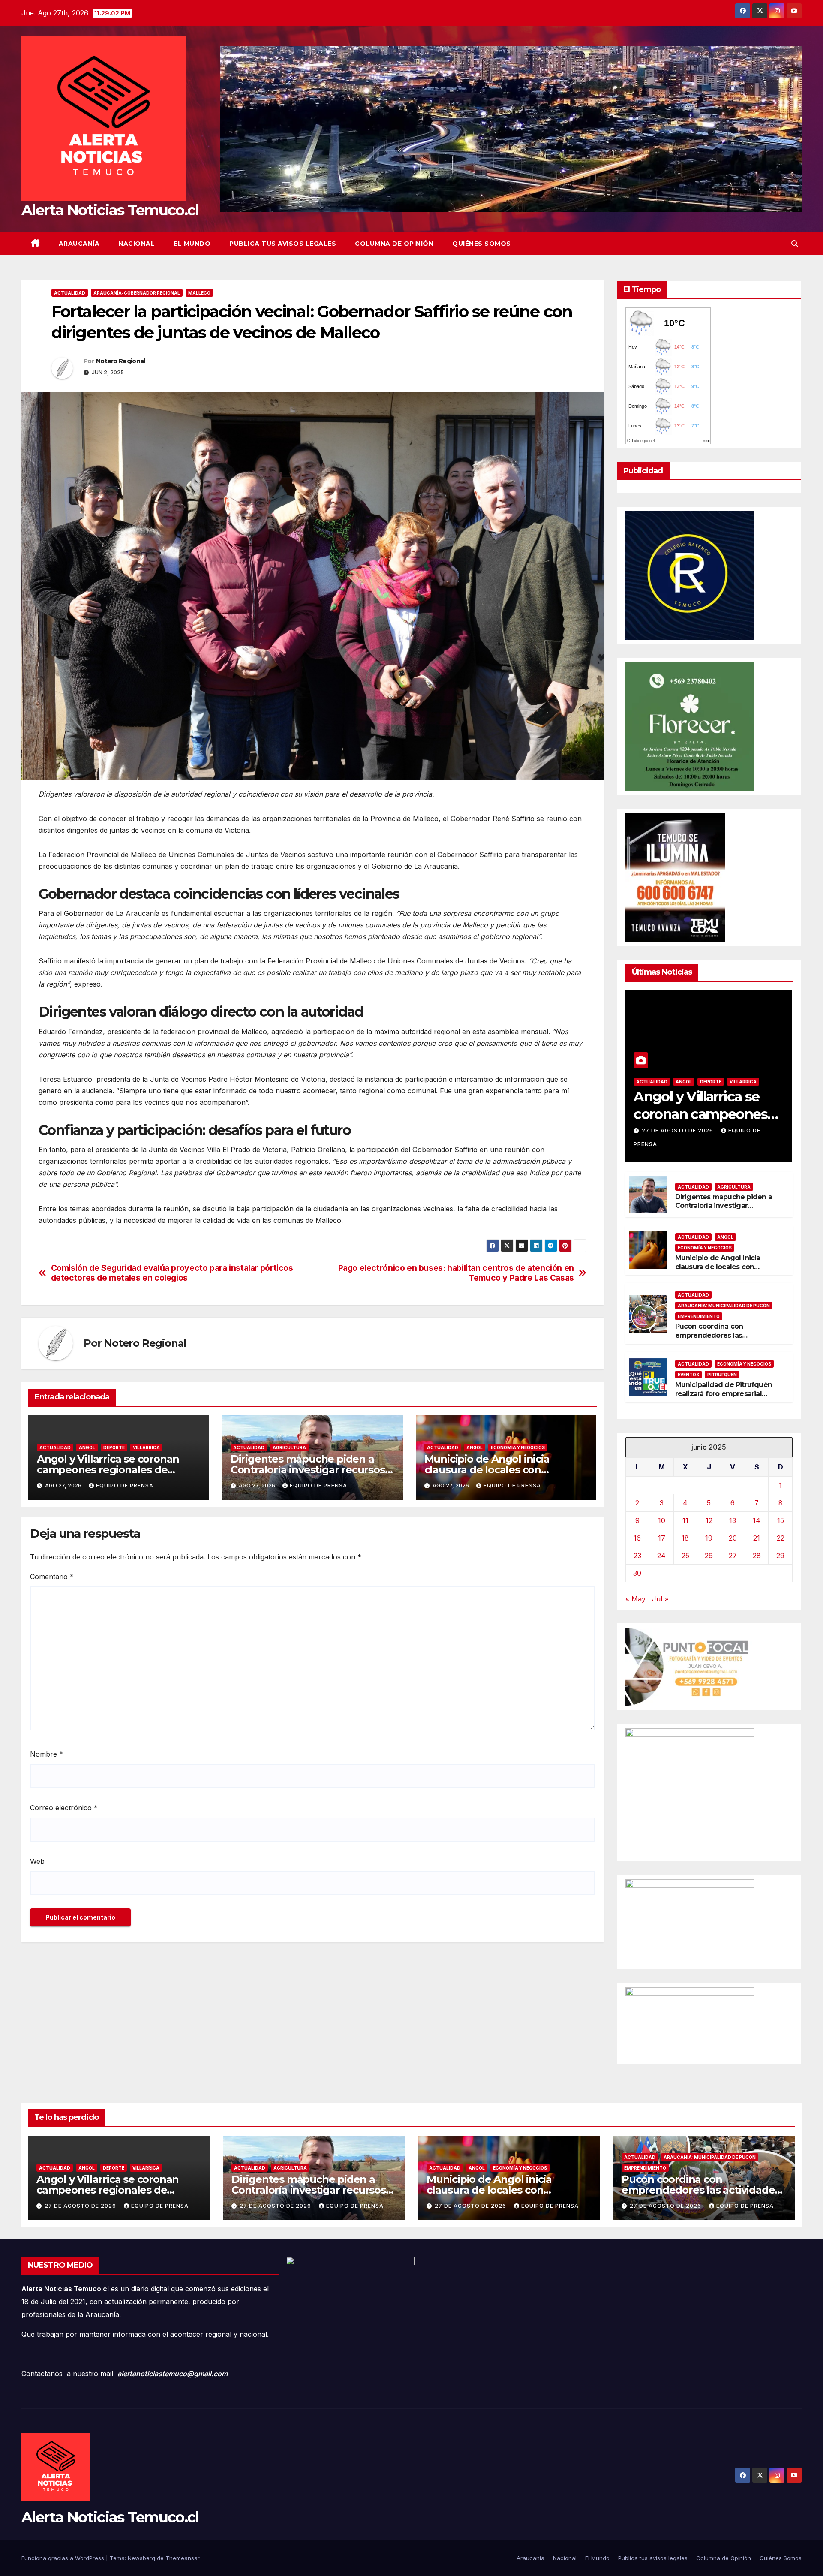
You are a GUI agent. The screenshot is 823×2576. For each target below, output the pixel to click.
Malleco (199, 293)
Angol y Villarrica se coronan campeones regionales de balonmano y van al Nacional (109, 1470)
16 (637, 1538)
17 (662, 1538)
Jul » (660, 1599)
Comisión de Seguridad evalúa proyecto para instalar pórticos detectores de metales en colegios (172, 1273)
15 (781, 1520)
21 (757, 1538)
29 (780, 1556)
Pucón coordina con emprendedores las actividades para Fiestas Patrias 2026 (716, 1340)
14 (757, 1520)
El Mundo (192, 244)
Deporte (114, 1447)
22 (781, 1538)
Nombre (47, 1754)
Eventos (688, 1375)
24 (661, 1556)
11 (685, 1520)
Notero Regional (121, 361)
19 (709, 1538)
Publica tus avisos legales (283, 244)
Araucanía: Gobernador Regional (137, 293)
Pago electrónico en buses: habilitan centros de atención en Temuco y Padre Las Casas (456, 1273)
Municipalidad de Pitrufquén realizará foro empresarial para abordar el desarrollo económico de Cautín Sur (724, 1398)
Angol (87, 1447)
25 (685, 1556)
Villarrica (146, 1447)
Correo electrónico (64, 1808)
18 (685, 1538)
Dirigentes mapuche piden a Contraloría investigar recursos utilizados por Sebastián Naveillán (724, 1210)
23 (637, 1556)
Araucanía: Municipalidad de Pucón (724, 1306)
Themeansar (183, 2558)
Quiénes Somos (482, 244)
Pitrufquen (722, 1375)
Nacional (137, 244)
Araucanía (79, 244)
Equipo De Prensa (125, 1485)
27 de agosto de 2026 (678, 1130)
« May (635, 1599)
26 (709, 1556)
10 (662, 1520)
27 (733, 1556)
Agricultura (289, 1447)
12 (709, 1520)
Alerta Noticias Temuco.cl (110, 210)
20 (733, 1538)
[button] (795, 244)
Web (37, 1861)
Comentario (52, 1577)
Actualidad (70, 293)
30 (637, 1573)
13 (733, 1520)
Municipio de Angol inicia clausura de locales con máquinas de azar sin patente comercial (726, 1271)
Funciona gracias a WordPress (64, 2558)
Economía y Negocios (518, 1447)
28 (757, 1556)
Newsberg (141, 2558)
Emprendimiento (699, 1316)
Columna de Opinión (394, 244)
